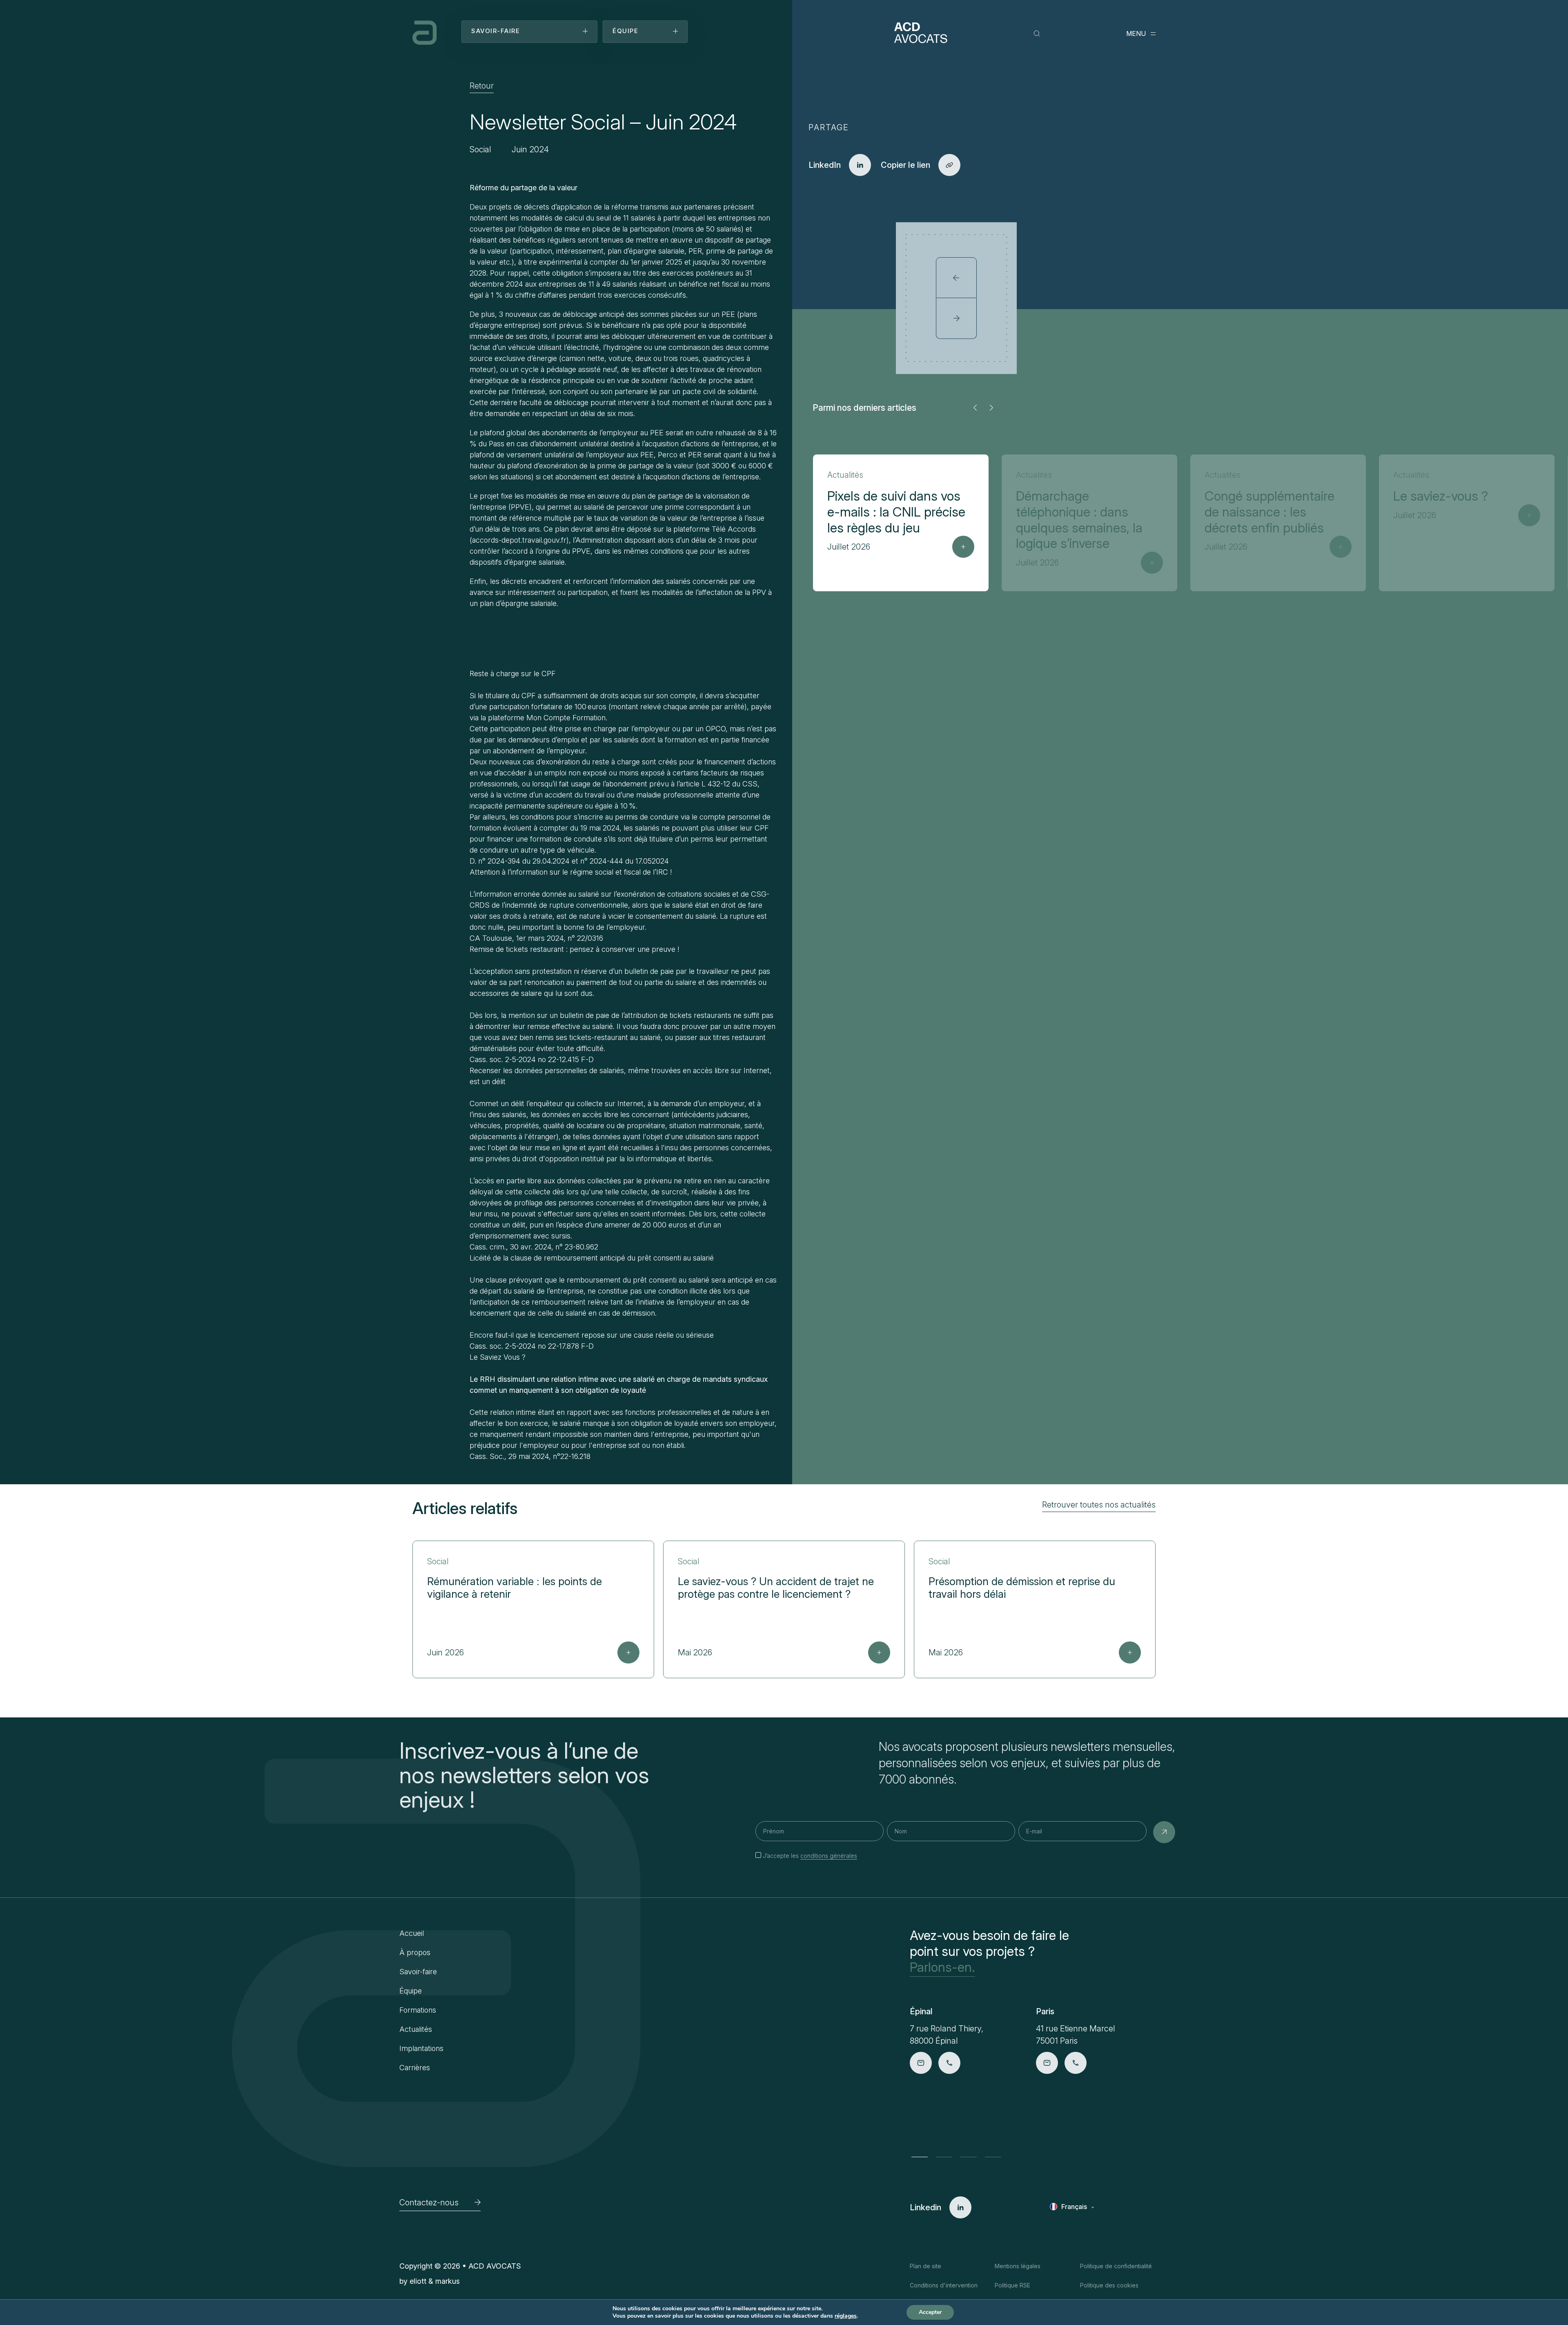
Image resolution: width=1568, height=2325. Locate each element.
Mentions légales (1018, 2266)
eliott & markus (435, 2281)
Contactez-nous (429, 2203)
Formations (418, 2010)
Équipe (411, 1991)
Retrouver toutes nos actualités (1099, 1505)
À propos (415, 1952)
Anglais (1073, 2219)
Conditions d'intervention (944, 2285)
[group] (901, 523)
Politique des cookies (1109, 2285)
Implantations (421, 2048)
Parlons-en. (942, 1967)
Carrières (415, 2068)
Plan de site (925, 2266)
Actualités (416, 2029)
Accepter (930, 2312)
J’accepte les (810, 1856)
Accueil (412, 1933)
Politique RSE (1012, 2285)
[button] (975, 408)
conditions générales (829, 1856)
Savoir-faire (418, 1972)
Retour (482, 86)
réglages (846, 2316)
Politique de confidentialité (1116, 2266)
